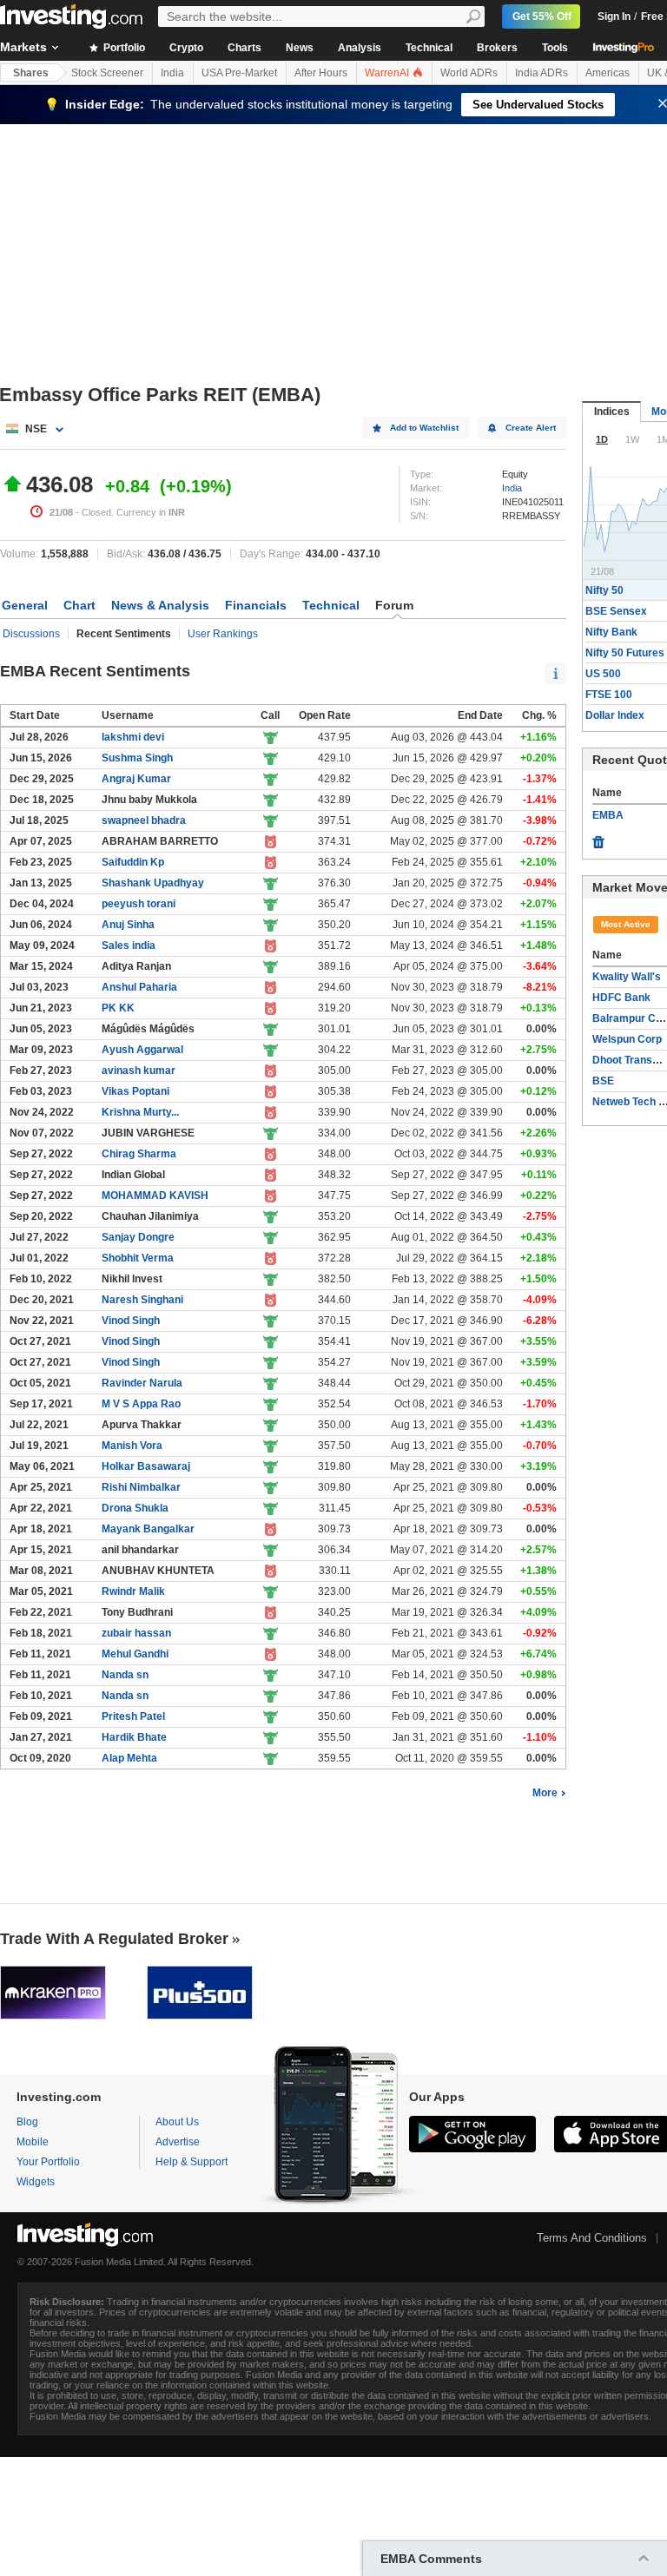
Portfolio (123, 48)
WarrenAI (388, 73)
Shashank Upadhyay (153, 883)
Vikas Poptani (135, 1091)
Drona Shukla (135, 1508)
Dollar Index (615, 715)
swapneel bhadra (144, 820)
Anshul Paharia (139, 987)
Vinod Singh (131, 1321)
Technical (429, 48)
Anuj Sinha (128, 925)
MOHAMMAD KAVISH (155, 1196)
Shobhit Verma (138, 1258)
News (300, 48)
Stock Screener (107, 73)
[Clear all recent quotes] (598, 838)
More (545, 1793)
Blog (27, 2122)
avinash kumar (139, 1071)
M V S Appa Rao (141, 1404)
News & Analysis (160, 605)
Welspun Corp (627, 1039)
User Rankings (223, 634)
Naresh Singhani (142, 1300)
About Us (177, 2122)
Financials (256, 605)
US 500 (603, 674)
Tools (555, 48)
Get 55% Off (542, 16)
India (172, 73)
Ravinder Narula (142, 1383)
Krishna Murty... (140, 1112)
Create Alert (531, 428)
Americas (608, 73)
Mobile (33, 2142)
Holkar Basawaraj (146, 1466)
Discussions (31, 634)
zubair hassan (136, 1633)
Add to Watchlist (424, 428)
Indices (612, 412)
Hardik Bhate (134, 1737)
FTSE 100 (609, 695)
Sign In (614, 16)
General (25, 605)
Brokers (497, 48)
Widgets (36, 2182)
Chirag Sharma (139, 1154)
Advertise (178, 2142)
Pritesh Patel (133, 1716)
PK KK (118, 1008)
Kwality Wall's (627, 977)
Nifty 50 (604, 590)
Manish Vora (132, 1446)
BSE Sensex (616, 611)
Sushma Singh (137, 758)
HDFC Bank (621, 998)
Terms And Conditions (592, 2238)
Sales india (129, 945)
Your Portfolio (48, 2162)
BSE (603, 1081)
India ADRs (542, 73)
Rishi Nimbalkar (141, 1487)
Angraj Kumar (136, 779)
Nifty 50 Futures (625, 653)
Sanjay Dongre (138, 1237)
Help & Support (192, 2162)
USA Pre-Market (239, 73)
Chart (79, 605)
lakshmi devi (133, 737)
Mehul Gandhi (135, 1654)
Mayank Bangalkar (148, 1529)
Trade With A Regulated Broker (114, 1939)
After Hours (321, 73)
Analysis (360, 48)
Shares (31, 73)
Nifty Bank (611, 632)
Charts (244, 48)
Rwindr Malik (133, 1591)
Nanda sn (125, 1675)
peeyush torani (139, 904)
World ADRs (469, 73)
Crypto (186, 48)
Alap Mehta (129, 1758)
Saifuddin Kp (133, 862)
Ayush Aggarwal (142, 1050)
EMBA (608, 815)
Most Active (626, 924)
